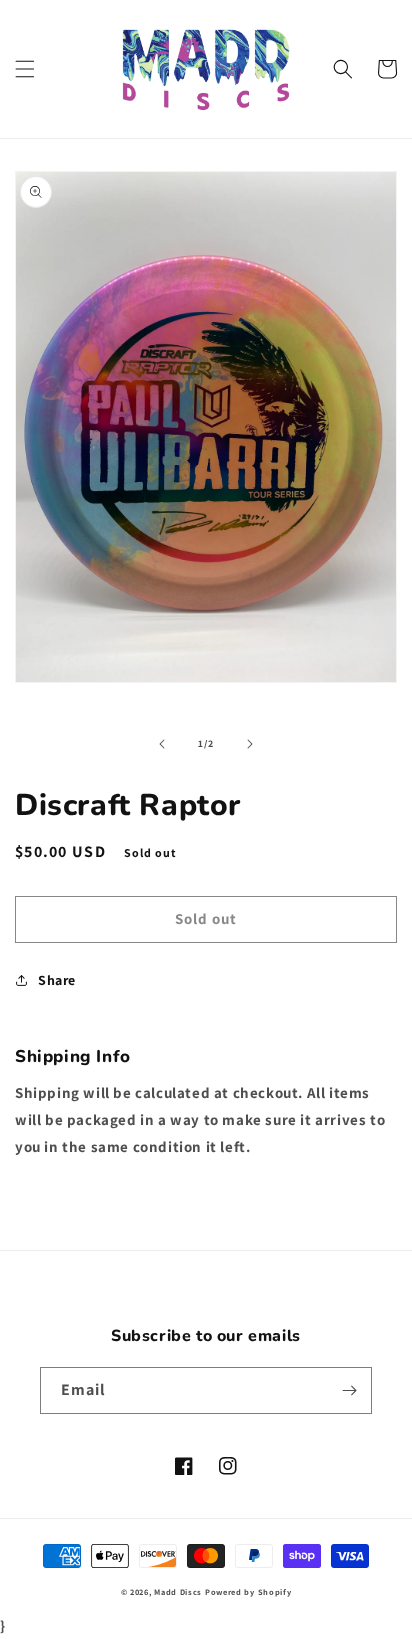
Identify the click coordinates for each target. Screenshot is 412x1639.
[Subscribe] (349, 1390)
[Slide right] (250, 744)
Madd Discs (178, 1591)
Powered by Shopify (248, 1591)
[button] (25, 69)
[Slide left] (162, 744)
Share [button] (57, 980)
